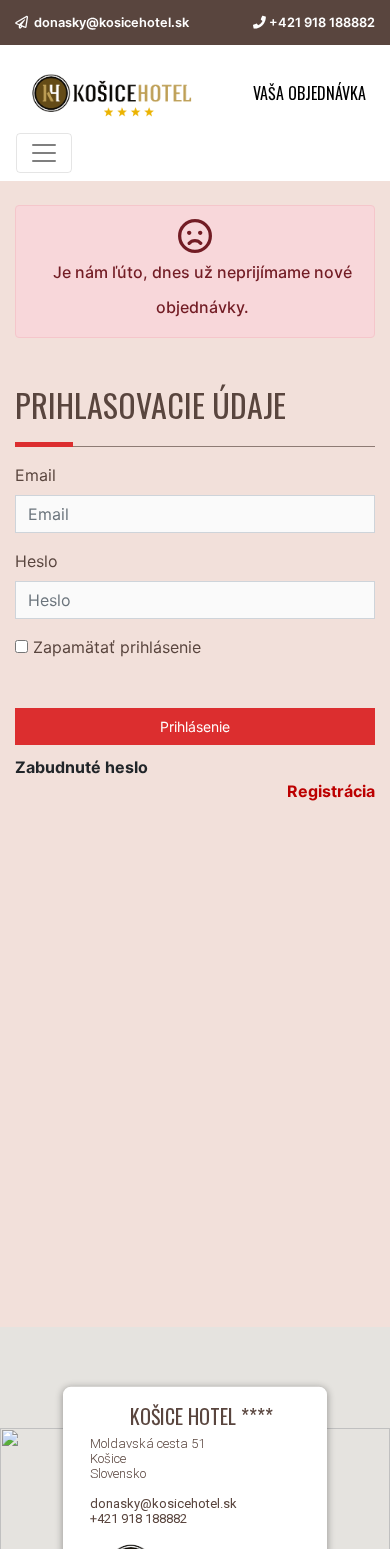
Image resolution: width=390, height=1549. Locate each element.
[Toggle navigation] (44, 153)
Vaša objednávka (309, 93)
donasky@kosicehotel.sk (111, 22)
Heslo (36, 561)
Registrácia (331, 791)
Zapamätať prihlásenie (114, 647)
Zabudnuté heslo (81, 767)
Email (35, 475)
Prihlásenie (195, 726)
